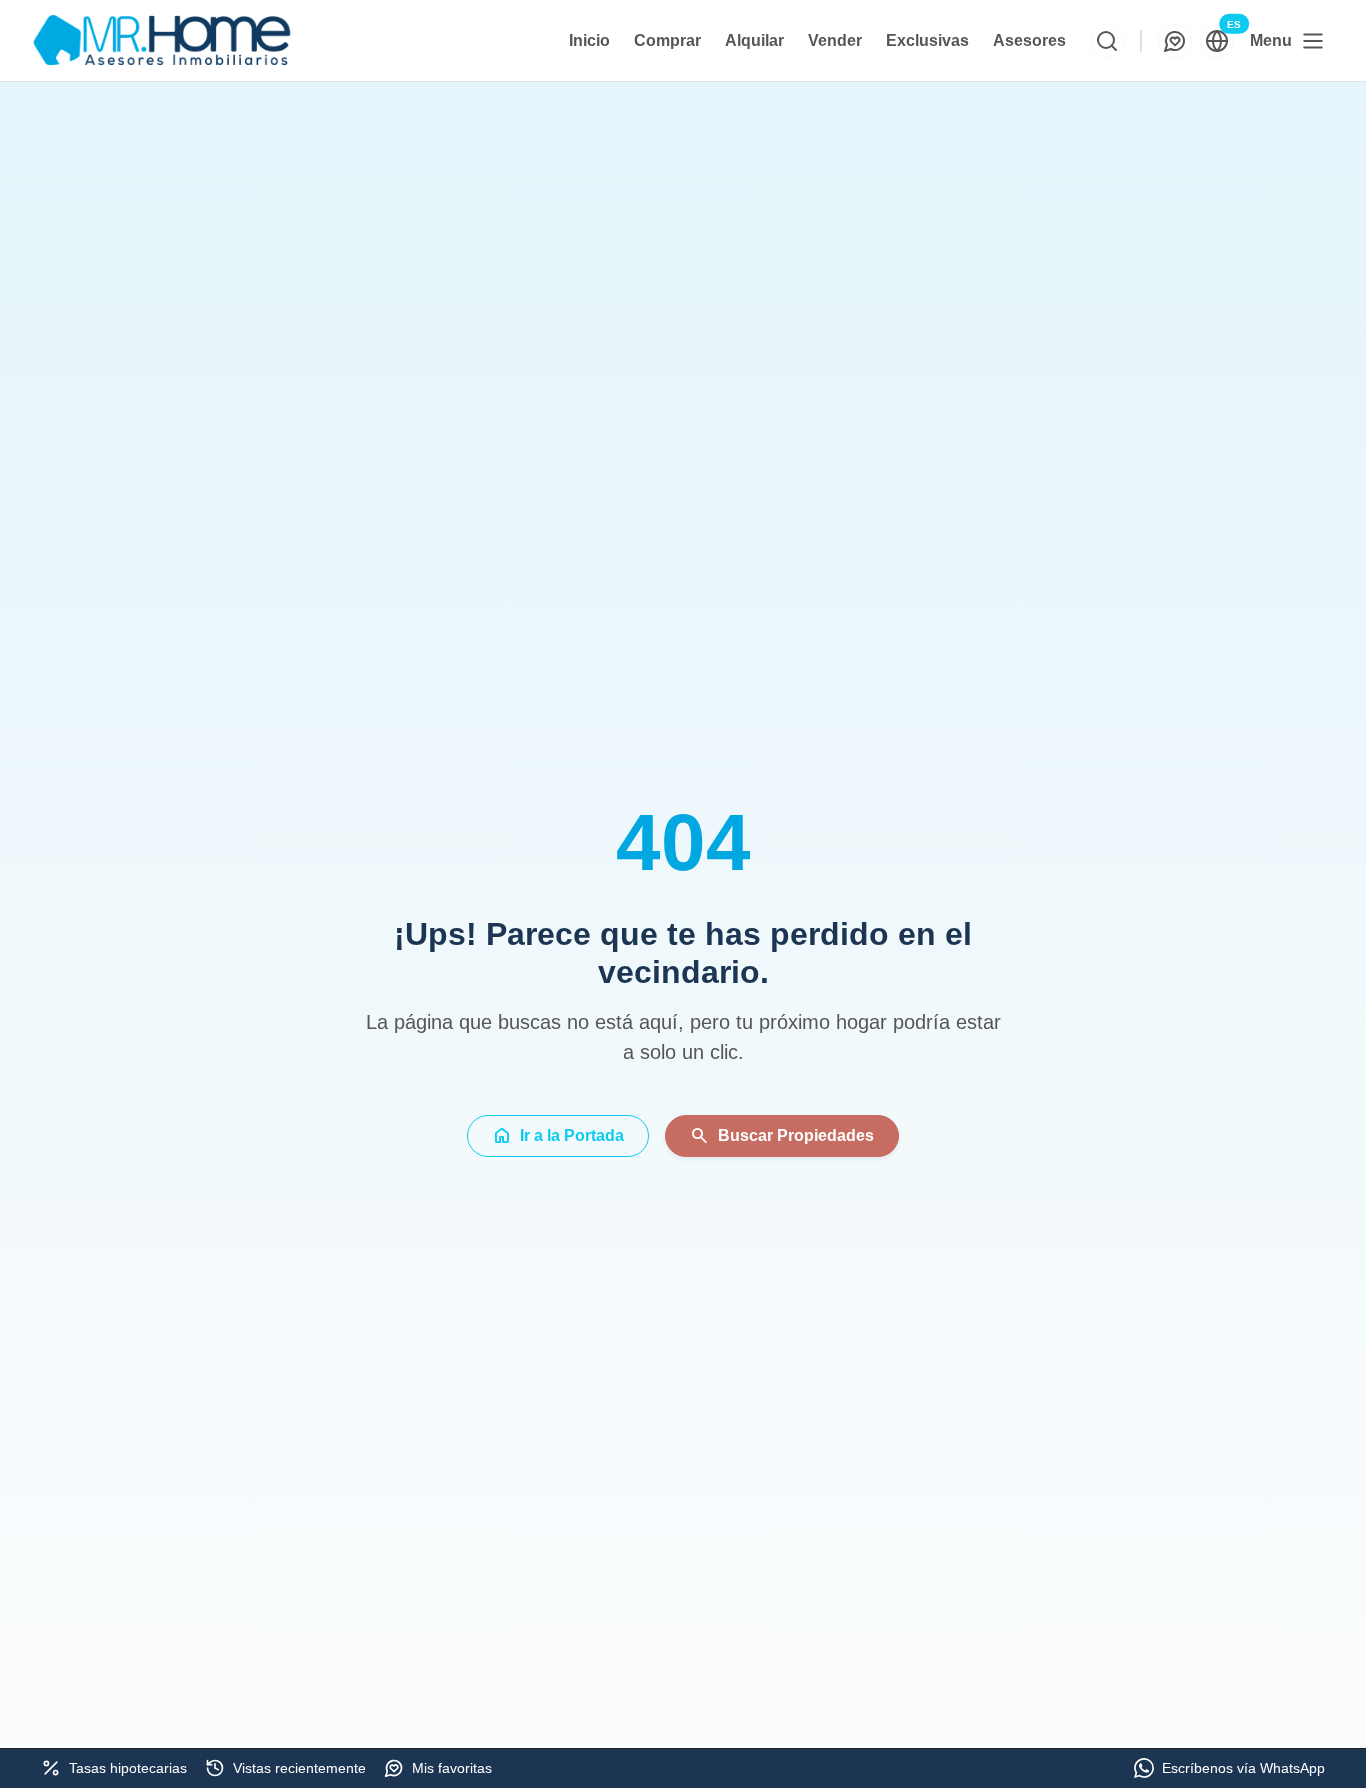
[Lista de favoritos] (1175, 41)
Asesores (1029, 40)
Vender (835, 40)
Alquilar (754, 40)
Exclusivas (927, 40)
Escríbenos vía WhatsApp (1243, 1768)
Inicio (589, 40)
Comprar (667, 40)
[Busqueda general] (1107, 41)
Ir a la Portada (558, 1136)
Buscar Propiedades (782, 1136)
